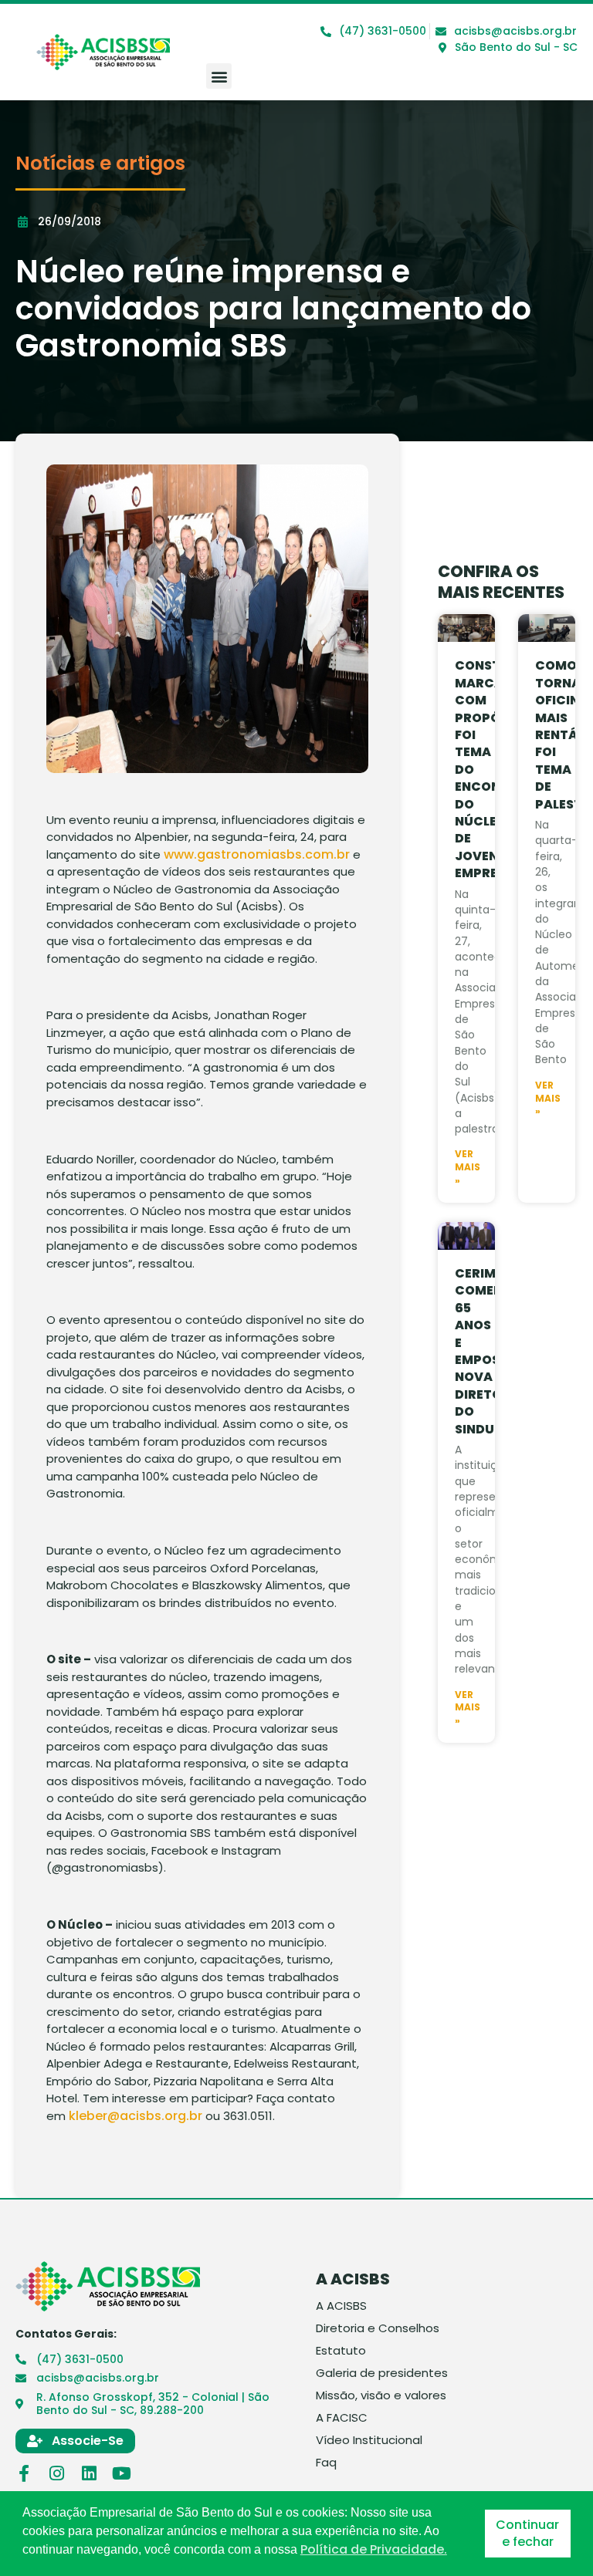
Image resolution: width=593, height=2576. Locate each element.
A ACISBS (341, 2306)
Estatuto (341, 2351)
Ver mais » (468, 1167)
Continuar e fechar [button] (527, 2533)
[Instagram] (56, 2473)
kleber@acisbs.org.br (136, 2116)
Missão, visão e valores (381, 2395)
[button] (219, 76)
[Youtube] (121, 2473)
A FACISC (342, 2418)
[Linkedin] (89, 2473)
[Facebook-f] (24, 2473)
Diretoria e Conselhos (378, 2328)
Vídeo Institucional (369, 2440)
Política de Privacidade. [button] (374, 2550)
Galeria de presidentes (382, 2373)
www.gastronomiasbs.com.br (257, 854)
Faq (326, 2463)
